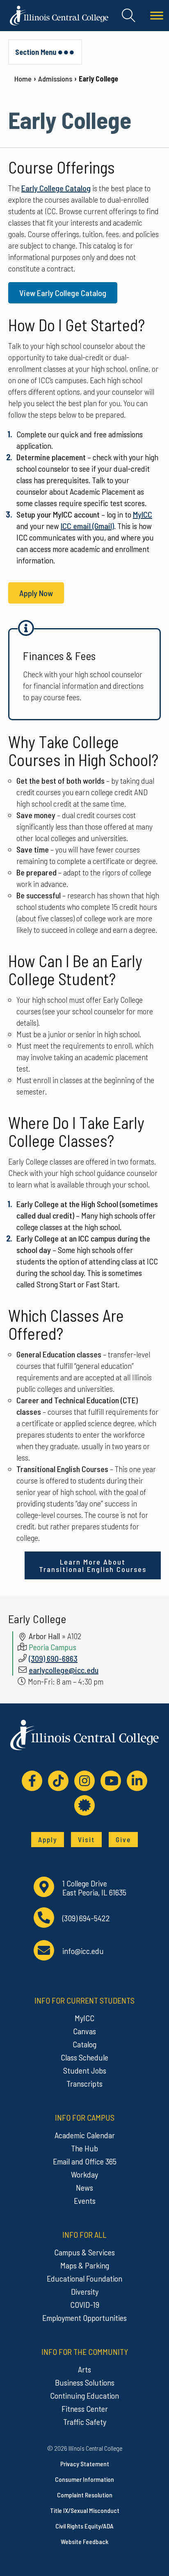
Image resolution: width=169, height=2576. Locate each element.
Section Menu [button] (36, 52)
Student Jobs (85, 2070)
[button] (129, 16)
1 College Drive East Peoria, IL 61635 (94, 1888)
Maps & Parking (85, 2265)
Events (85, 2201)
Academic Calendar (85, 2135)
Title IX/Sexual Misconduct (85, 2510)
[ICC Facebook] (32, 1781)
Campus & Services (84, 2252)
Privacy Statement (85, 2464)
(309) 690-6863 (53, 1658)
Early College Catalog (56, 188)
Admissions (55, 79)
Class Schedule (84, 2057)
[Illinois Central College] (59, 14)
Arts (84, 2369)
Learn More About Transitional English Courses (93, 1565)
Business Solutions (85, 2382)
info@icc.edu (83, 1951)
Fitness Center (85, 2409)
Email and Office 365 (85, 2161)
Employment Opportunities (84, 2318)
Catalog (84, 2044)
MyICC (143, 514)
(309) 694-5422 (86, 1918)
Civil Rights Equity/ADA (84, 2526)
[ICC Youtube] (111, 1781)
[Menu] (157, 16)
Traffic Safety (85, 2422)
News (84, 2187)
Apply (48, 1839)
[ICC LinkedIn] (137, 1781)
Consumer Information (84, 2479)
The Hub (84, 2148)
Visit (86, 1839)
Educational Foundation (84, 2278)
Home (23, 79)
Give (123, 1839)
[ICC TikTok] (58, 1781)
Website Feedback (84, 2541)
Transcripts (84, 2083)
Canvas (84, 2031)
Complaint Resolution (85, 2495)
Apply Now (36, 593)
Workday (84, 2174)
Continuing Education (84, 2395)
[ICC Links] (84, 1805)
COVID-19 (85, 2305)
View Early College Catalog (63, 293)
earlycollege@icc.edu (64, 1670)
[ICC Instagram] (84, 1781)
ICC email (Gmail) (87, 526)
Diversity (85, 2291)
